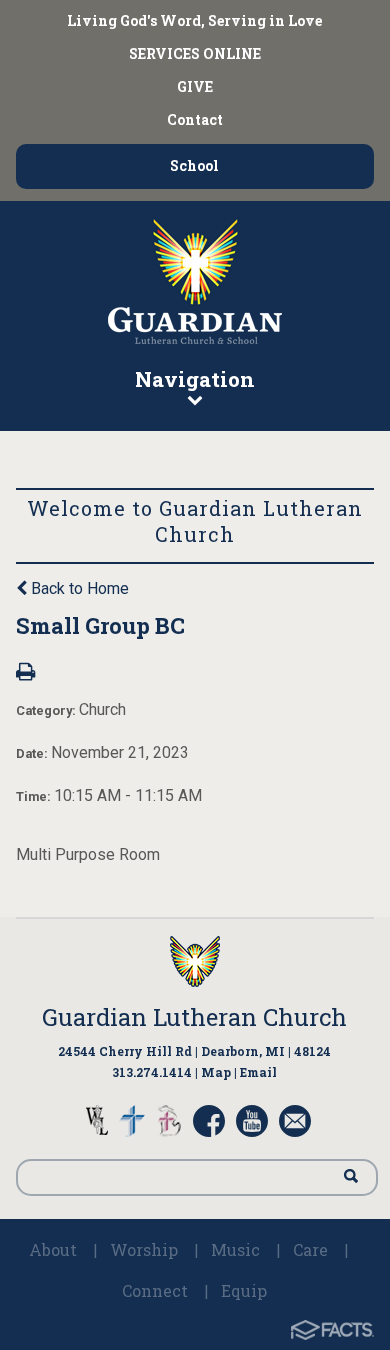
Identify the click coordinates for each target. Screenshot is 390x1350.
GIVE (195, 86)
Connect (155, 1290)
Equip (244, 1290)
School (194, 165)
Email (258, 1072)
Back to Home (78, 588)
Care (310, 1249)
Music (235, 1249)
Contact (195, 119)
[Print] (25, 673)
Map (216, 1072)
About (53, 1249)
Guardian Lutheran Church (194, 1017)
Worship (144, 1249)
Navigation (195, 379)
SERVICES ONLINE (195, 53)
